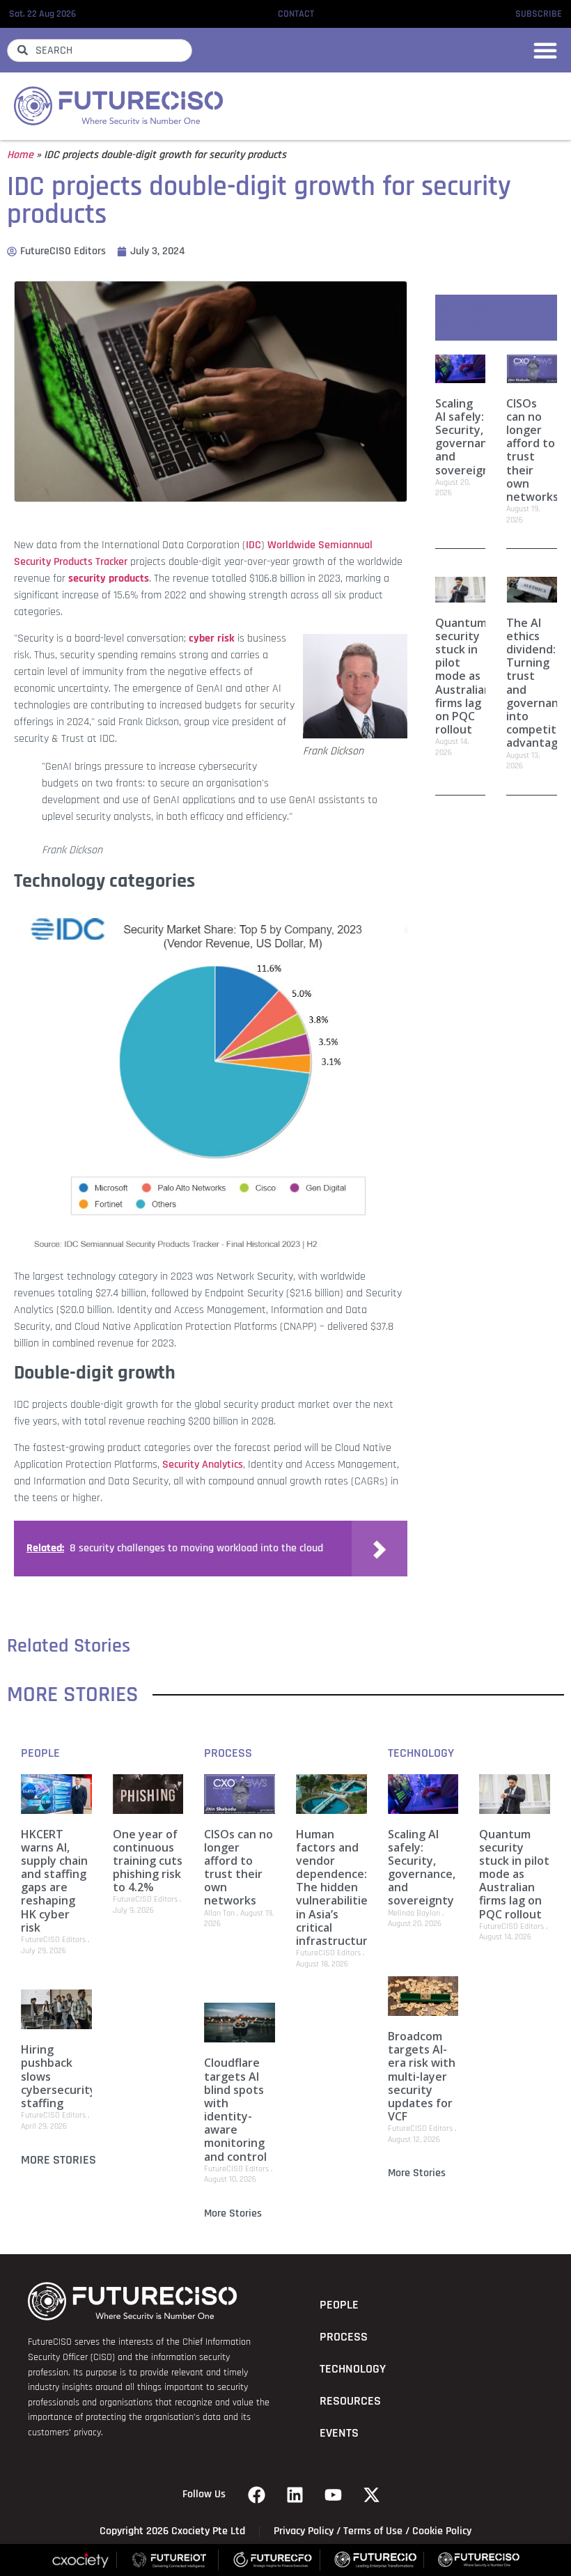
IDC (253, 545)
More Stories (58, 2160)
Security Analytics (203, 1465)
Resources (350, 2401)
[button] (545, 50)
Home (20, 155)
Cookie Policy (442, 2531)
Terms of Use (373, 2531)
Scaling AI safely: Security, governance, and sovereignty (469, 437)
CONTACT (296, 14)
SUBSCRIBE (539, 14)
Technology (421, 1753)
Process (228, 1753)
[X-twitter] (372, 2494)
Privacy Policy (304, 2531)
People (40, 1753)
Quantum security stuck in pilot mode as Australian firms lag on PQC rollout (463, 676)
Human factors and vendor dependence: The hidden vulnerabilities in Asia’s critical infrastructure (335, 1888)
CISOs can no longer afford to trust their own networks (532, 450)
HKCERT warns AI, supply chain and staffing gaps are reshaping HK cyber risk (54, 1881)
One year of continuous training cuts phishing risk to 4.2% (148, 1861)
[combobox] (100, 51)
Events (339, 2433)
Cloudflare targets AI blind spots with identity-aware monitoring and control (235, 2109)
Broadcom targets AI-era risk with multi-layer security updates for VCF (422, 2076)
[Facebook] (257, 2494)
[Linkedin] (295, 2494)
